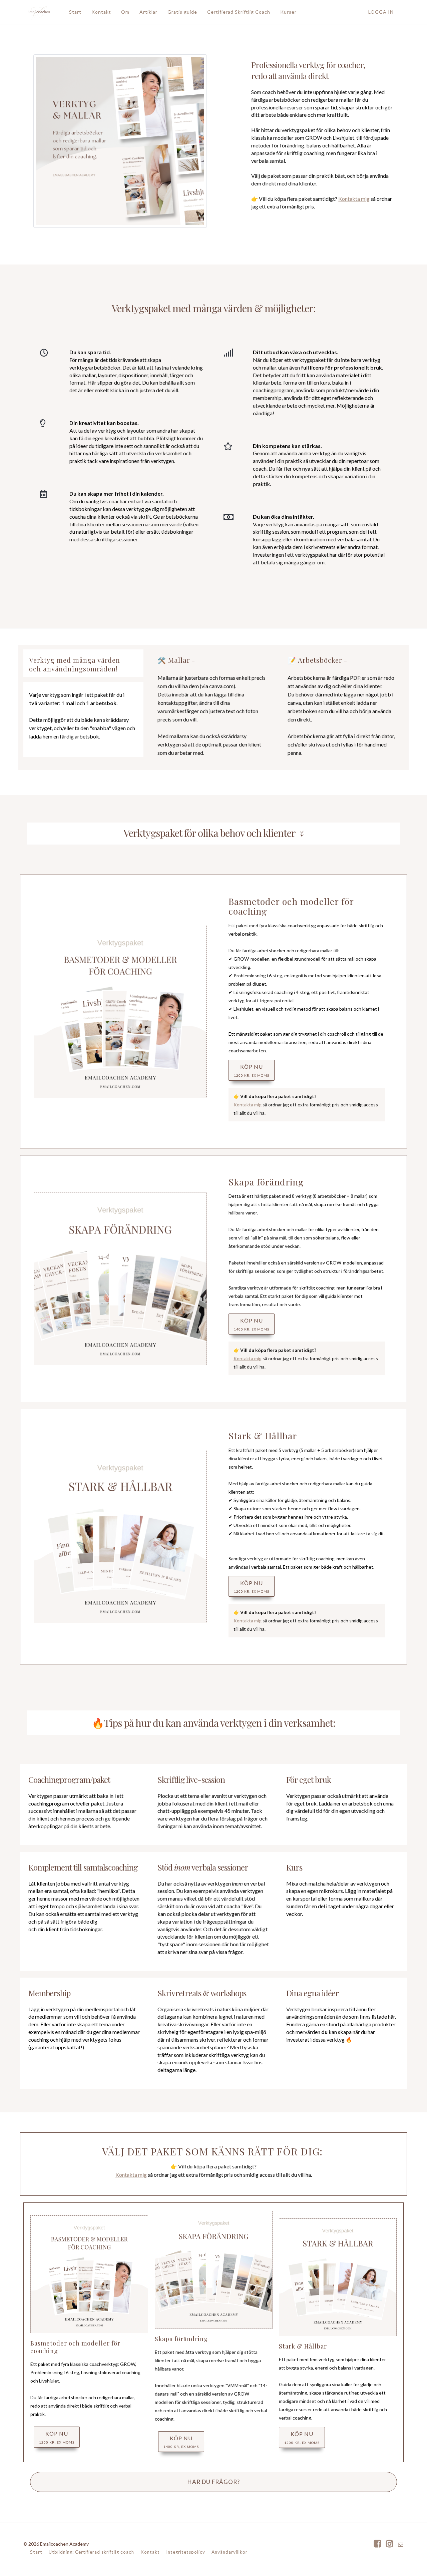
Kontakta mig (354, 199)
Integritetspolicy (186, 2552)
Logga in (381, 12)
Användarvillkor (230, 2552)
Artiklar (148, 12)
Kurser (288, 12)
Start (75, 12)
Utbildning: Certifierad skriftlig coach (91, 2552)
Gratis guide (182, 12)
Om (125, 12)
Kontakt (101, 12)
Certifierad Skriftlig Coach (239, 12)
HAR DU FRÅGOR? (214, 2482)
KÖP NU (252, 1070)
